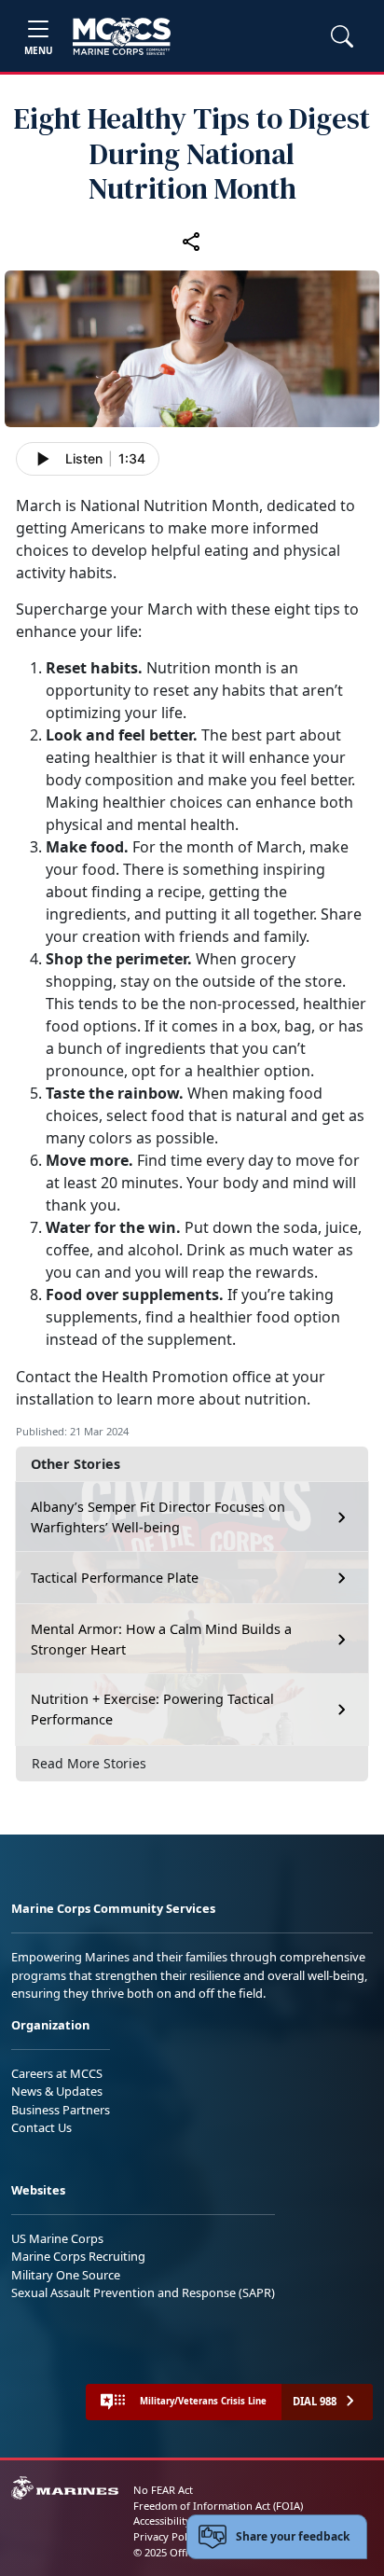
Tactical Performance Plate (115, 1578)
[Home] (122, 36)
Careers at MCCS (57, 2073)
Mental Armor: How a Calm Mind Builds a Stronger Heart (161, 1639)
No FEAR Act (163, 2490)
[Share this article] (192, 241)
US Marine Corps (57, 2238)
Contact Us (41, 2127)
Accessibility (162, 2521)
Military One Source (66, 2275)
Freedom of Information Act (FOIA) (218, 2506)
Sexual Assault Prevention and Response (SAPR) (143, 2292)
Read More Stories (89, 1763)
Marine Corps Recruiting (78, 2256)
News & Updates (57, 2091)
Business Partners (61, 2110)
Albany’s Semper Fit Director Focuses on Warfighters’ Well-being (158, 1517)
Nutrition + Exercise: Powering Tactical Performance (152, 1709)
